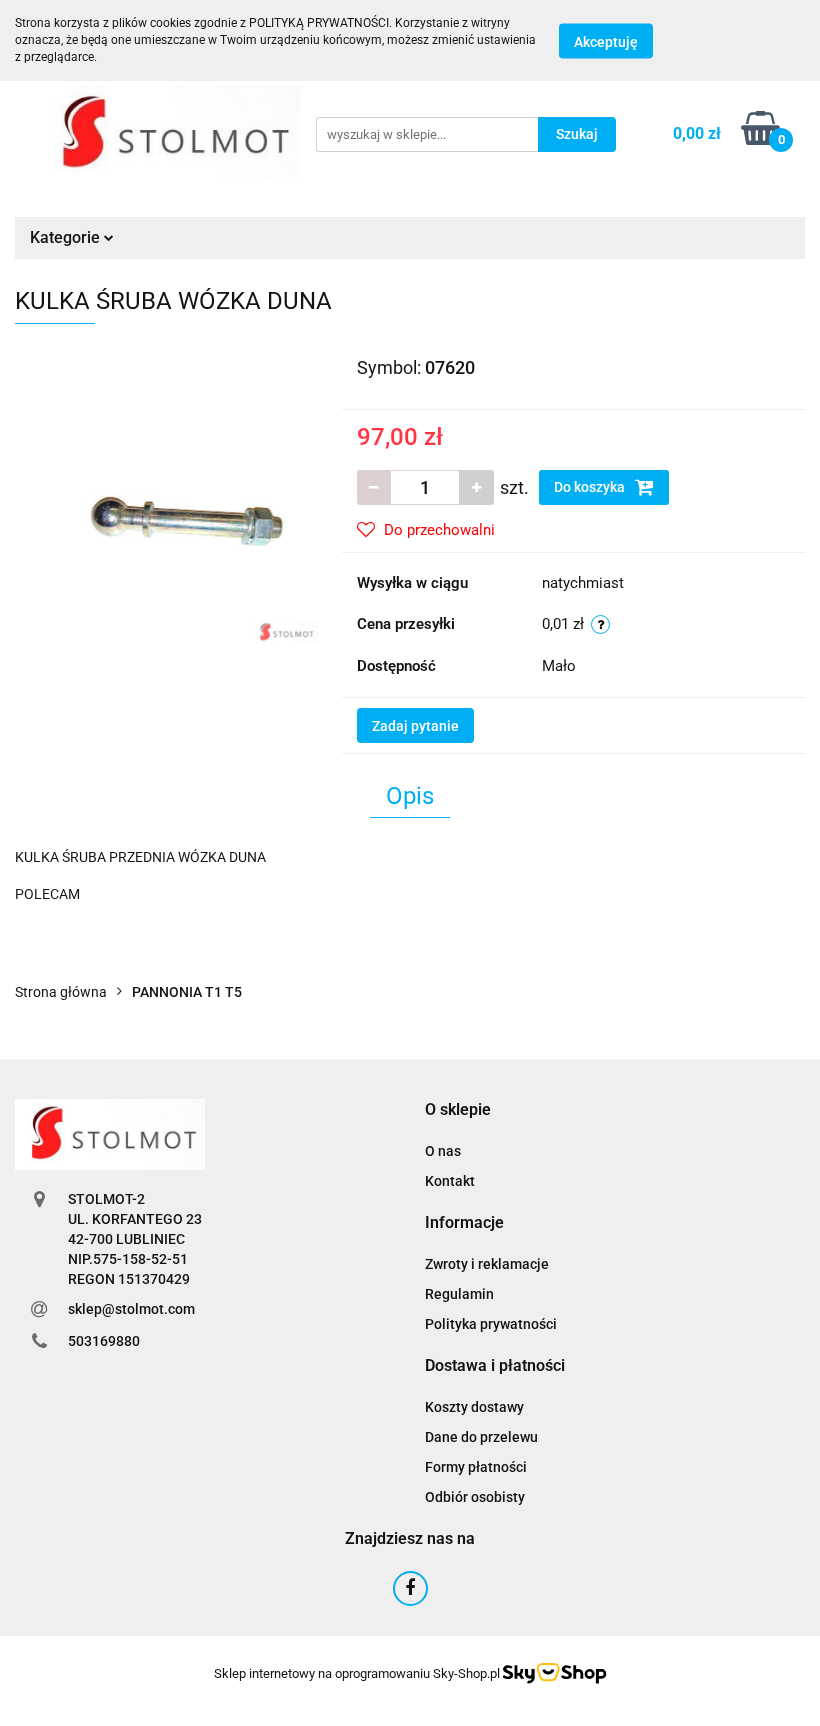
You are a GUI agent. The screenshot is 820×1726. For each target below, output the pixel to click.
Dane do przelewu (481, 1437)
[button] (458, 1110)
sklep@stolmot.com (131, 1309)
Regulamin (459, 1294)
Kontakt (450, 1181)
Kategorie (67, 237)
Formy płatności (476, 1467)
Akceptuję (606, 41)
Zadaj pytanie (415, 726)
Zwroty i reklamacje (487, 1264)
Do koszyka (591, 487)
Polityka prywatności (491, 1324)
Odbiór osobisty (475, 1497)
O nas (443, 1151)
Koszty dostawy (474, 1407)
